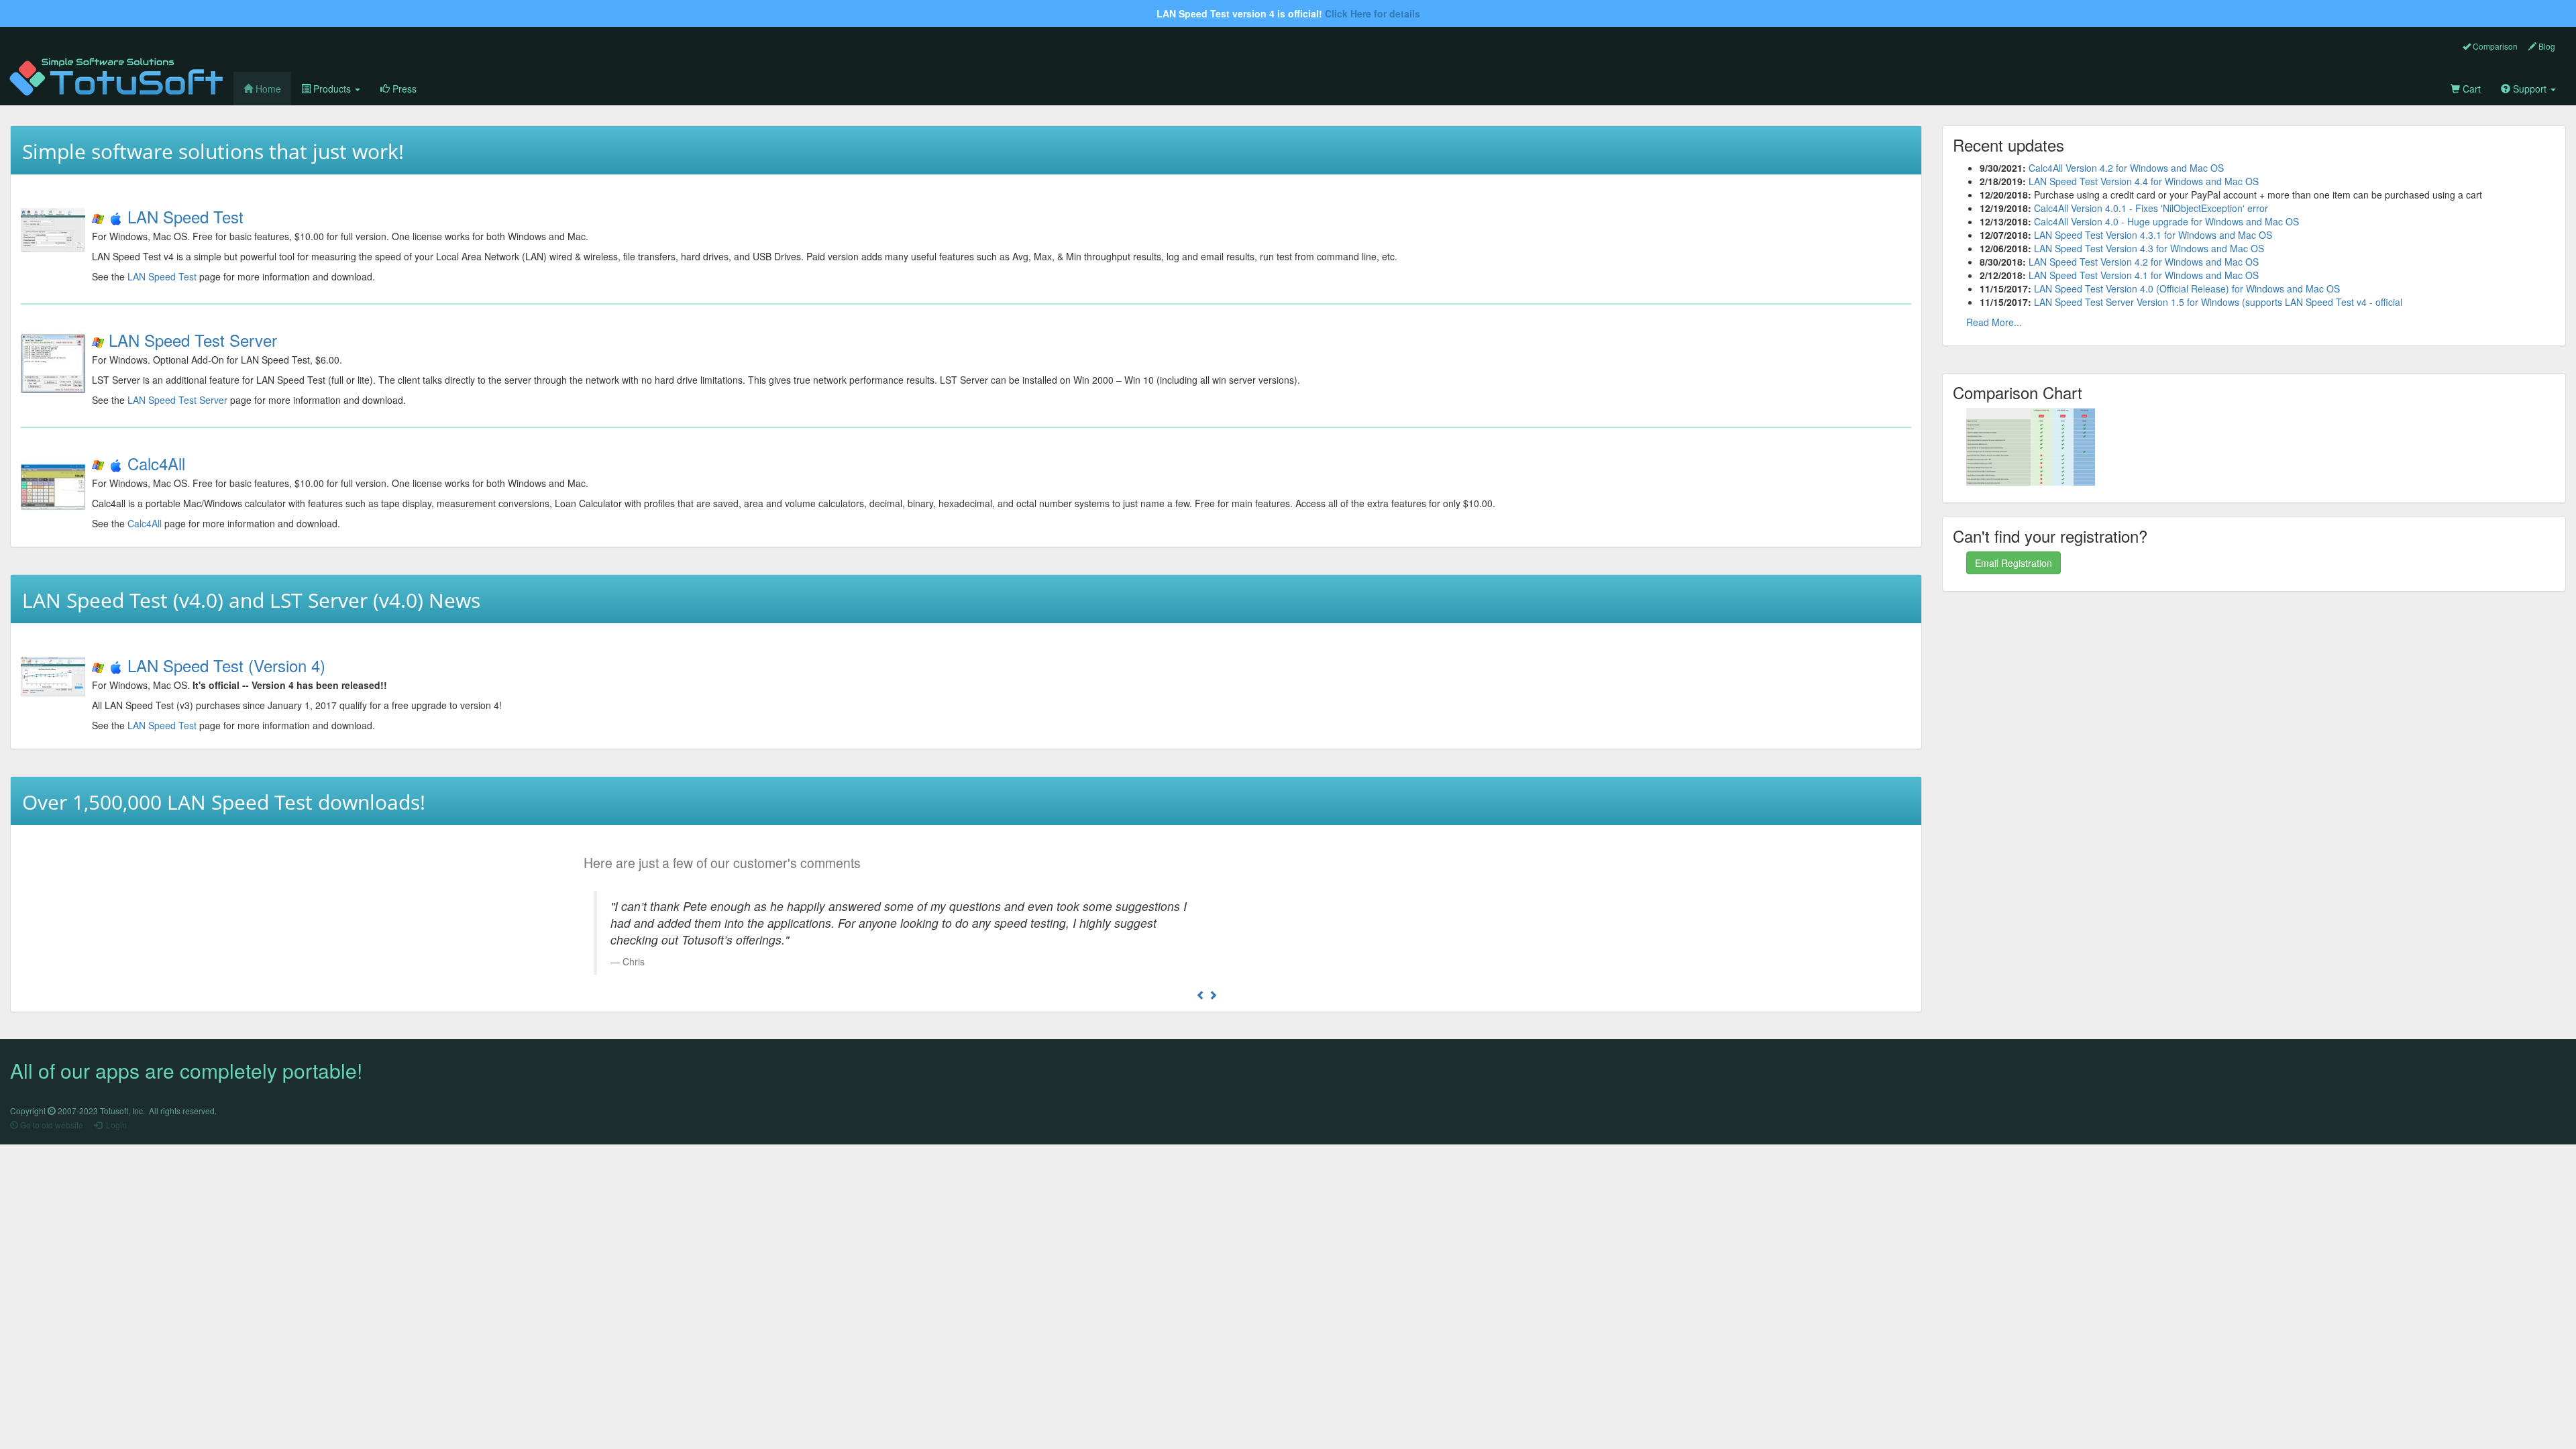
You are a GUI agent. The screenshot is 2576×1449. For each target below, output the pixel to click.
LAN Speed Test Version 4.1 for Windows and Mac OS (2144, 275)
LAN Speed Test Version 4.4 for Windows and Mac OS (2144, 181)
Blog (2546, 46)
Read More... (1994, 322)
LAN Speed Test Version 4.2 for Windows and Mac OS (2144, 262)
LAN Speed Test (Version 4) (226, 665)
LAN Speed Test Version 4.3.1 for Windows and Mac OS (2153, 235)
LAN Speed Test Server (193, 340)
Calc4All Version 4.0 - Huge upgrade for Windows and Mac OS (2166, 221)
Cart (2470, 89)
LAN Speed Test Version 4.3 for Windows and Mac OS (2149, 248)
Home (272, 88)
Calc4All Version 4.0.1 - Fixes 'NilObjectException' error (2151, 208)
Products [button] (332, 89)
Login (114, 1125)
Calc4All (156, 463)
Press (403, 89)
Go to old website (51, 1125)
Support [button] (2530, 89)
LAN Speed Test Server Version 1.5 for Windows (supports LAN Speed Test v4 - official (2218, 302)
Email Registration (2014, 563)
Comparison (2494, 46)
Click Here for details (1373, 13)
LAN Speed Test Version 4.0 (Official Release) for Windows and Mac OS (2187, 288)
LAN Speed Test (185, 216)
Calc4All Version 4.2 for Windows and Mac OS (2126, 168)
